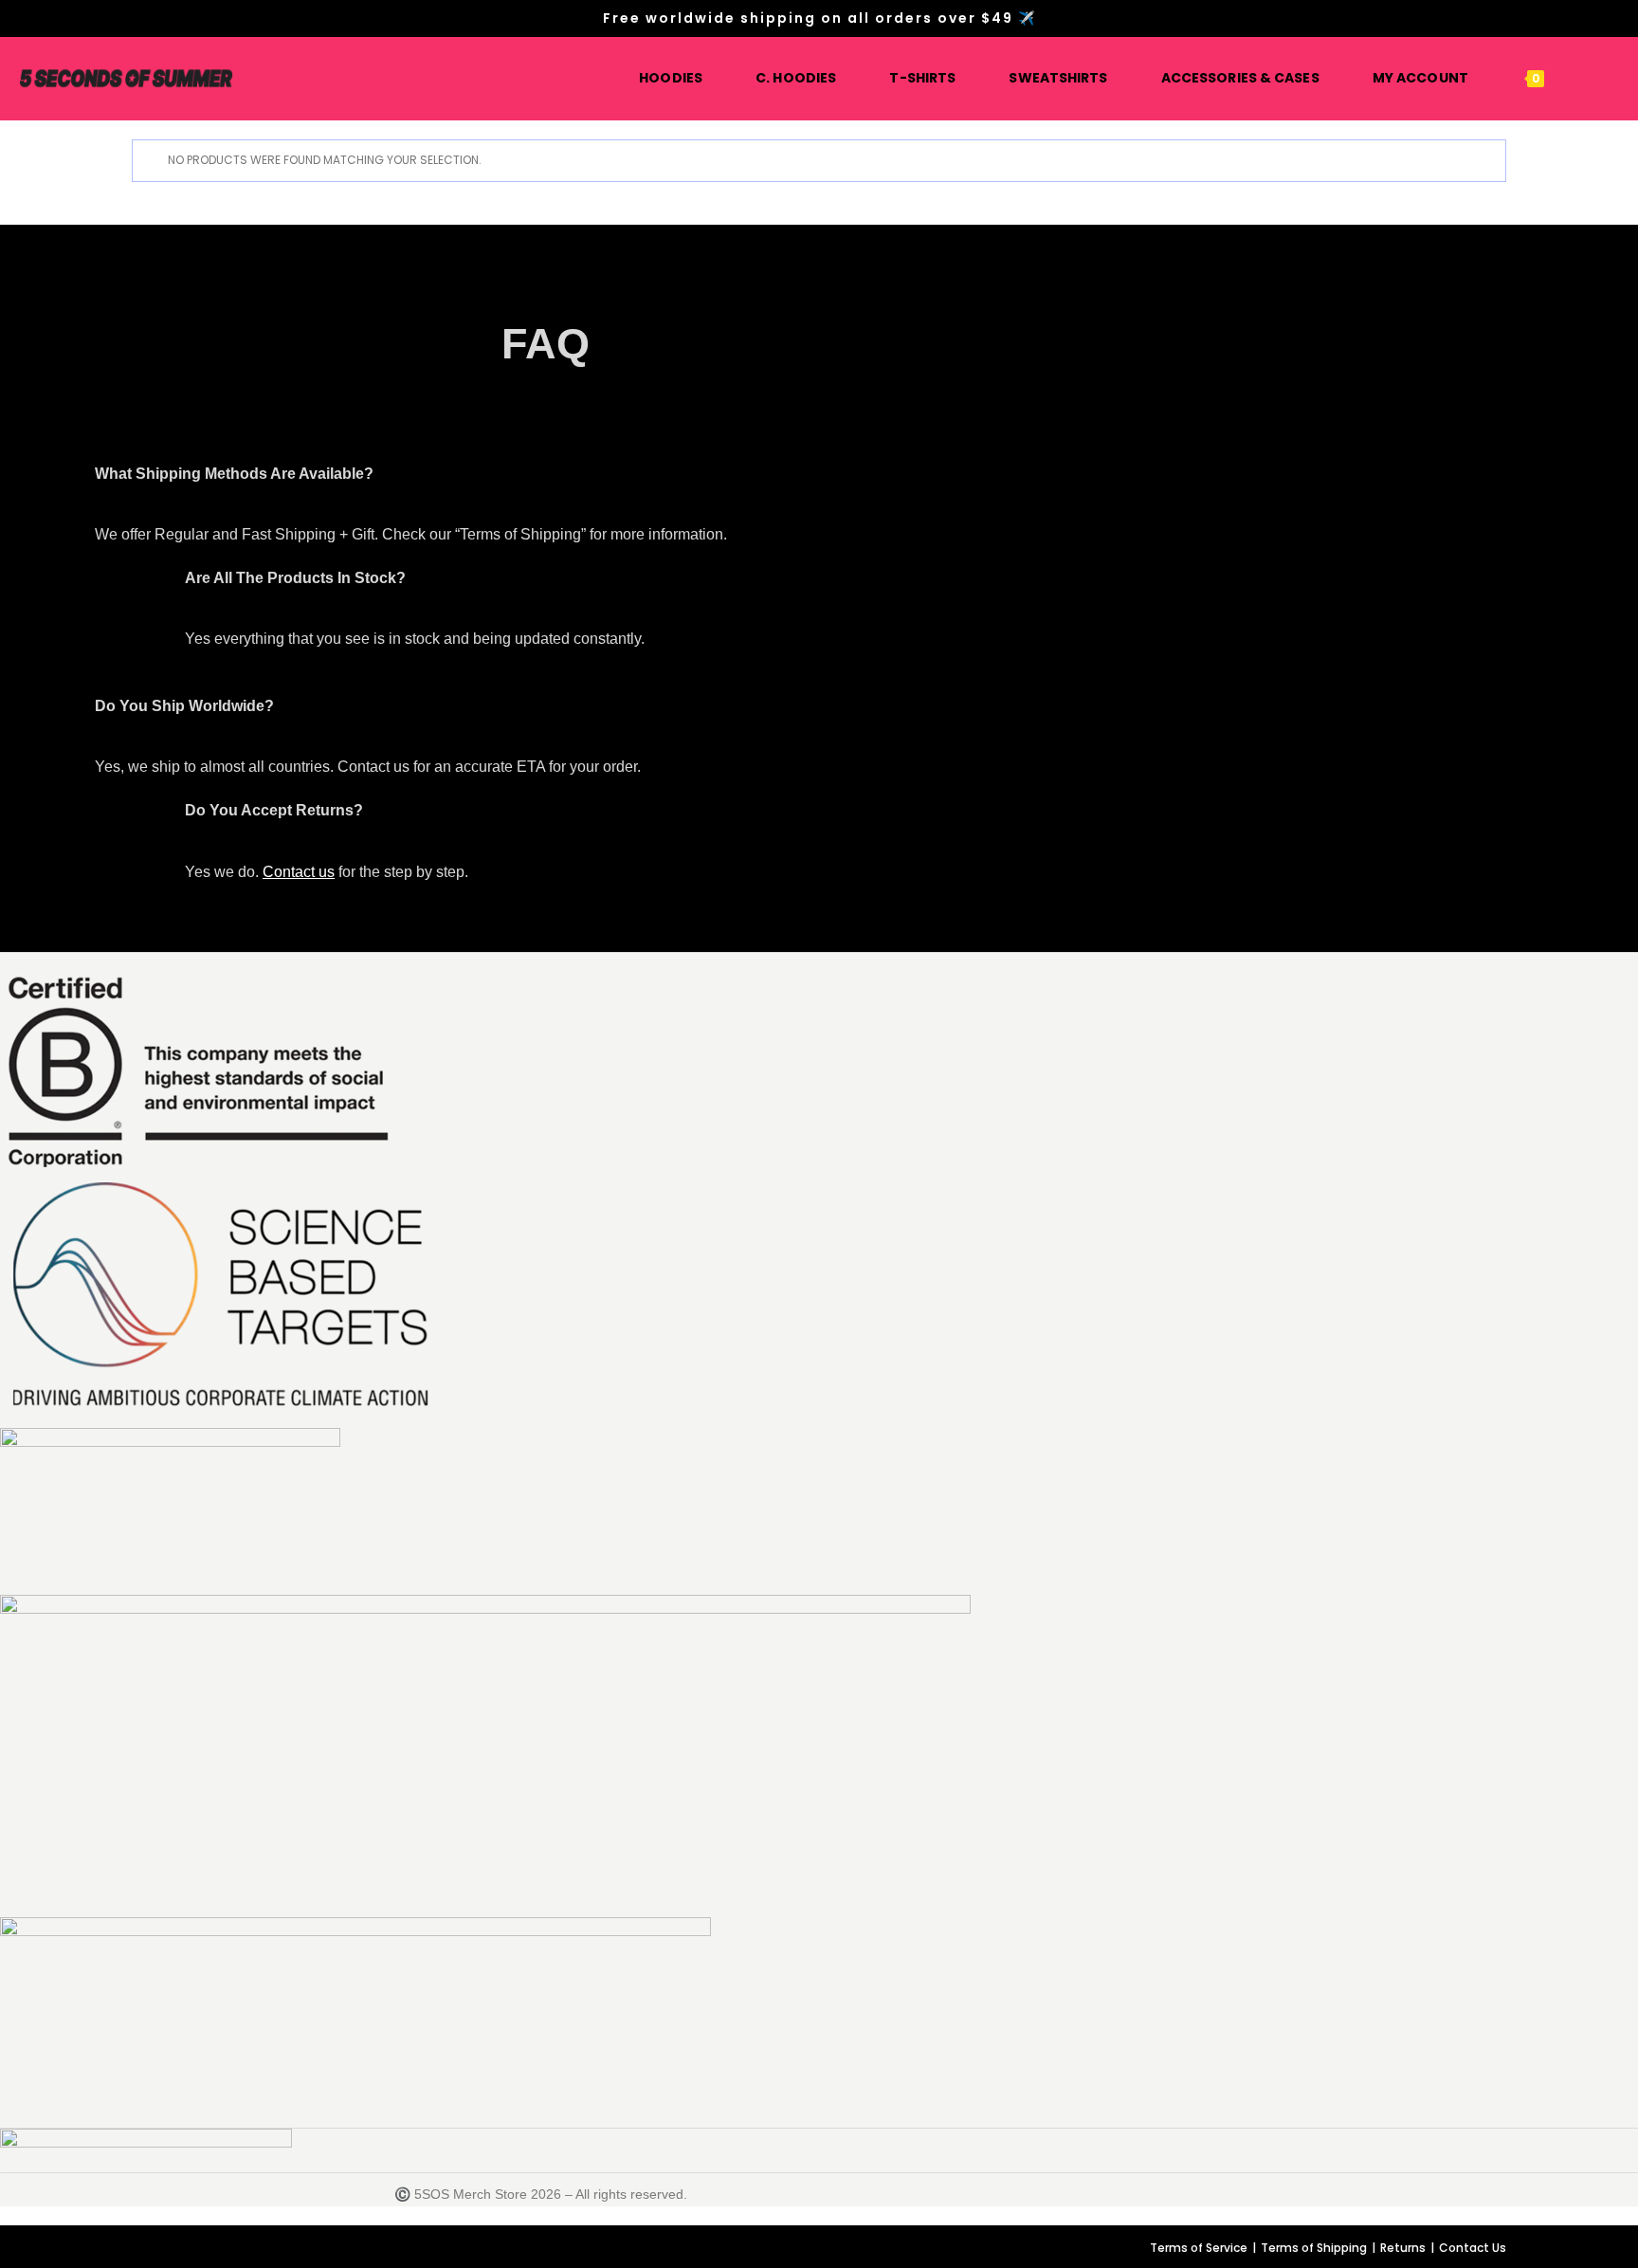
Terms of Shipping (1314, 2248)
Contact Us (1473, 2248)
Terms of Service (1199, 2248)
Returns (1403, 2248)
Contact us (299, 872)
